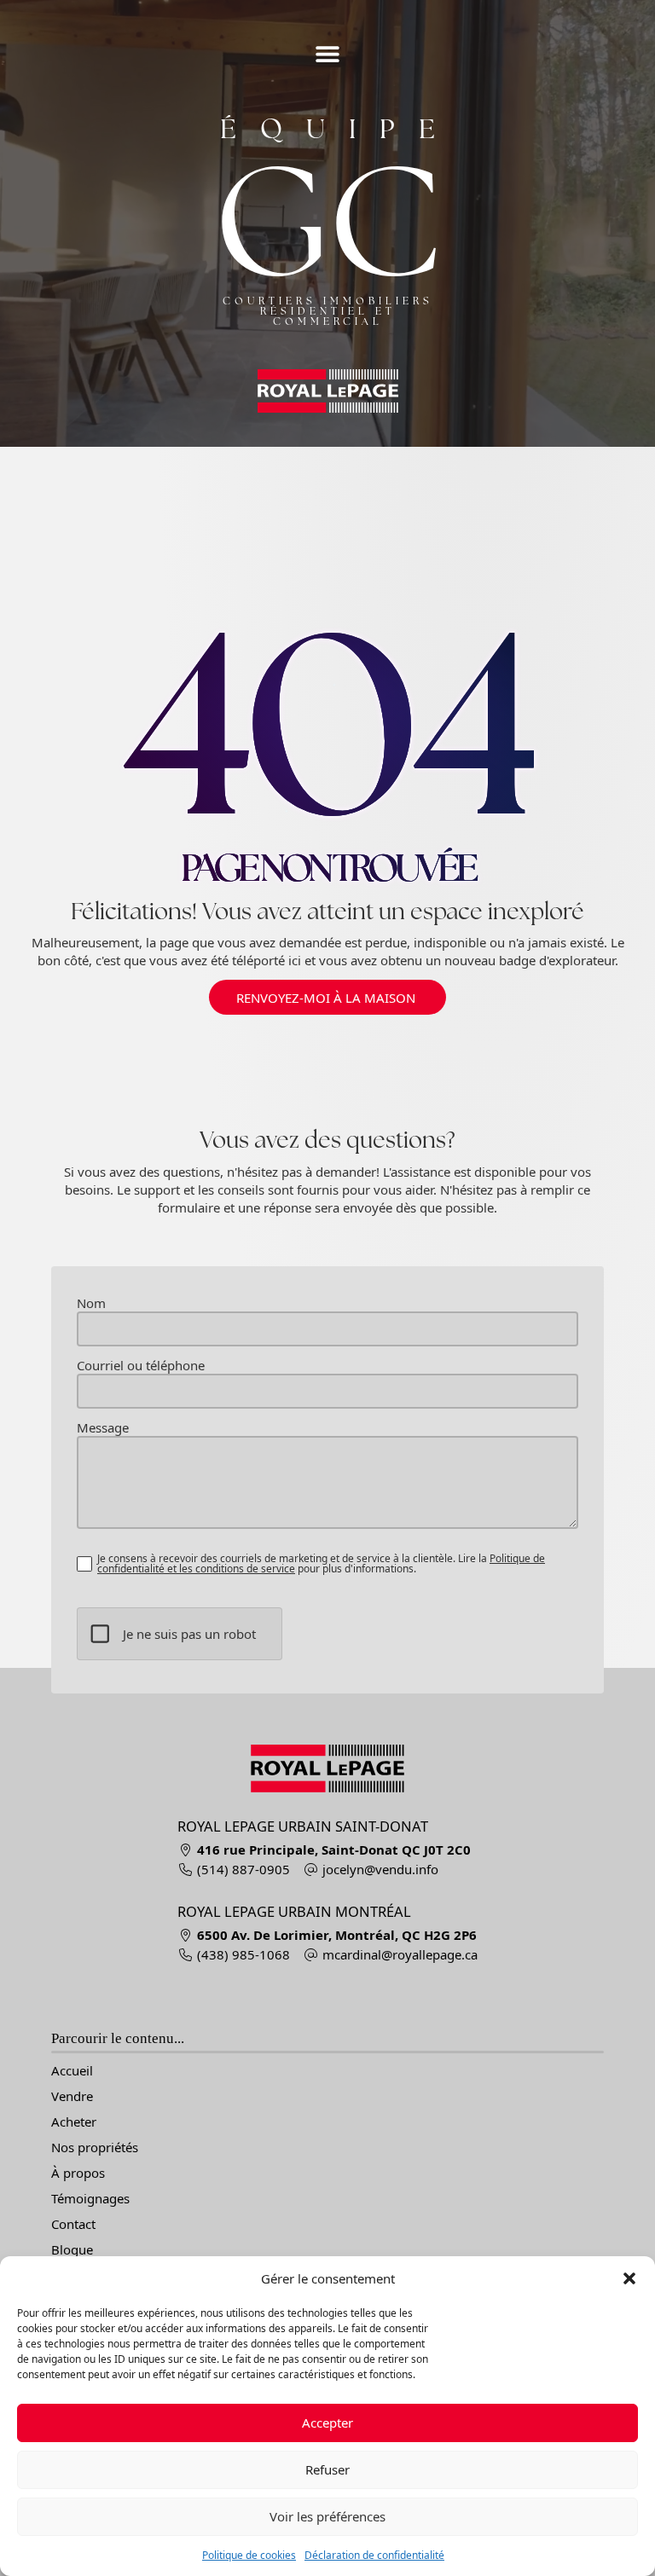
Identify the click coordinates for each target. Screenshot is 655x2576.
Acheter (74, 2122)
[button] (629, 2278)
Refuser (327, 2469)
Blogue (72, 2250)
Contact (73, 2224)
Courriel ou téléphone (141, 1366)
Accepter (327, 2423)
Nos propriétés (95, 2148)
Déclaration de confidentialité (374, 2555)
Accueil (72, 2071)
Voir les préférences (327, 2516)
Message (103, 1428)
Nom (91, 1303)
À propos (78, 2173)
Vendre (72, 2096)
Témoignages (90, 2199)
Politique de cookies (249, 2555)
